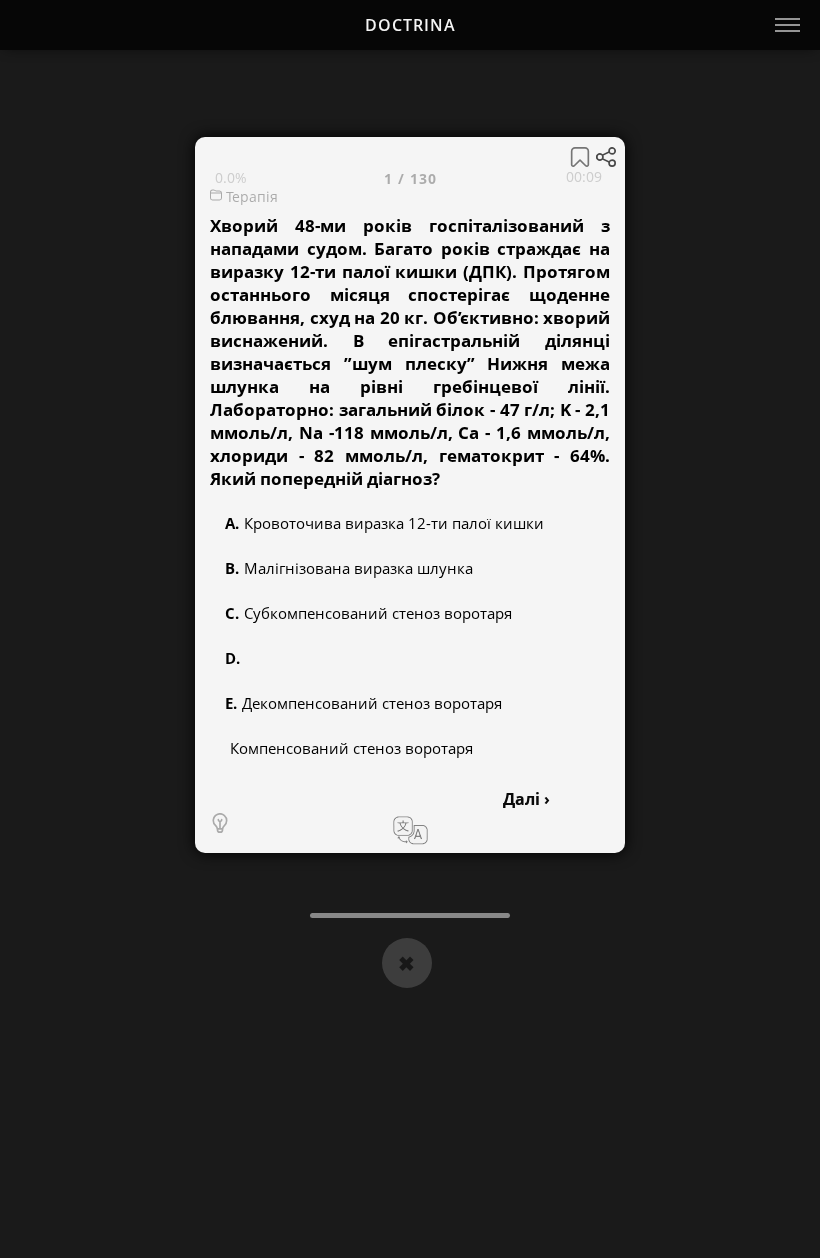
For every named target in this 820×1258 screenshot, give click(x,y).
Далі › (526, 799)
